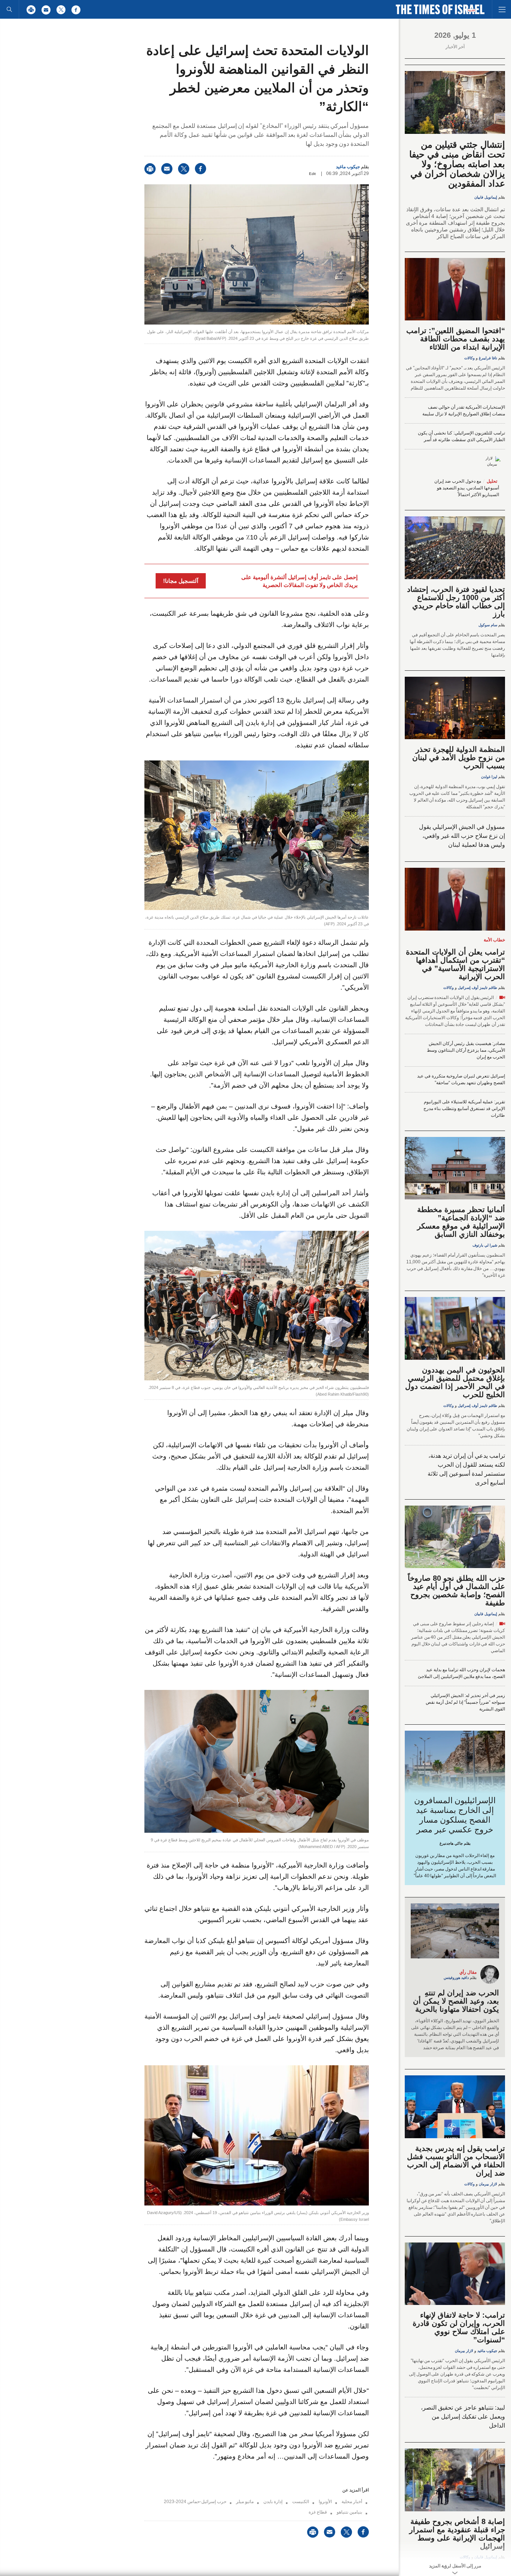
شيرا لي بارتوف (485, 1245)
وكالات (469, 358)
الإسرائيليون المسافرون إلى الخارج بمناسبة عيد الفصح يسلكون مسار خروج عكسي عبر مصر (455, 1815)
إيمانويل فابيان (486, 197)
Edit (312, 174)
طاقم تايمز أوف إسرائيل (478, 988)
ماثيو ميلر (245, 2502)
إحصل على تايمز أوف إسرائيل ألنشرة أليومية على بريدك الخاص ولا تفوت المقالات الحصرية (299, 581)
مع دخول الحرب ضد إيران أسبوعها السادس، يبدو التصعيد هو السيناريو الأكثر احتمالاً (467, 488)
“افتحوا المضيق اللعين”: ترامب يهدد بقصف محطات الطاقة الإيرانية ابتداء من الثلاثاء (456, 339)
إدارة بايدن (273, 2502)
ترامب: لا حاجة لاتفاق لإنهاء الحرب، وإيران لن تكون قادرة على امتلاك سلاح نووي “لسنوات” (459, 2327)
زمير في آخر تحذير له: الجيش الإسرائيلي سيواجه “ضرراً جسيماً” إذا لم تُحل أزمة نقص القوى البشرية (465, 1702)
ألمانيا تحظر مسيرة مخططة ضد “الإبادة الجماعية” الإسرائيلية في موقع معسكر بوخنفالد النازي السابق (461, 1222)
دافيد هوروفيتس (456, 1978)
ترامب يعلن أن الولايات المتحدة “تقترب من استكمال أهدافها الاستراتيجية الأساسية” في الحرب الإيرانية (455, 964)
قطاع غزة (318, 2512)
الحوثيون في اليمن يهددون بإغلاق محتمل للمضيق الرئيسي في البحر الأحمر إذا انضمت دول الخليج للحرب (455, 1382)
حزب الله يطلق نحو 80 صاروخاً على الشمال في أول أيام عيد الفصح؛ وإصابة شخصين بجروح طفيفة (456, 1590)
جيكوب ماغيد (348, 167)
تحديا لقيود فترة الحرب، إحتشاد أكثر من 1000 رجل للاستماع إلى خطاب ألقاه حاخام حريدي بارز (456, 602)
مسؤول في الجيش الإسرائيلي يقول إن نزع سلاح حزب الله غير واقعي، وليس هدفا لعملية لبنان (462, 836)
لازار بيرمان (488, 2184)
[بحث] (9, 9)
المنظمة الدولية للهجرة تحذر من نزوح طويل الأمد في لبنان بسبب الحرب (459, 757)
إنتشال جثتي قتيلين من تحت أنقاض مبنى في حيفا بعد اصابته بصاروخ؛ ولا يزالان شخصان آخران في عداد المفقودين (457, 164)
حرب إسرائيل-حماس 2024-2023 (195, 2502)
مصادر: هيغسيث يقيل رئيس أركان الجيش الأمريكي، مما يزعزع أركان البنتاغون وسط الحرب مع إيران (466, 1050)
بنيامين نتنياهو (349, 2512)
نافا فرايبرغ (488, 358)
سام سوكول (488, 625)
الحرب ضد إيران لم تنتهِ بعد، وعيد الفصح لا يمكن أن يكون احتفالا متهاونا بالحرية (456, 2001)
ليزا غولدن (489, 777)
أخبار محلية (352, 2502)
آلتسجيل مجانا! (181, 581)
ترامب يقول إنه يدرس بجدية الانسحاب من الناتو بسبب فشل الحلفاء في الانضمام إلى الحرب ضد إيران (456, 2161)
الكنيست (301, 2502)
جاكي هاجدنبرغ (451, 1843)
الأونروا (325, 2502)
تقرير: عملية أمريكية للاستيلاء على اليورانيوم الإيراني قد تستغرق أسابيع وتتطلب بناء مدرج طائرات (464, 1109)
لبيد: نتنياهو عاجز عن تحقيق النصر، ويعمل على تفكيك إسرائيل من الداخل (463, 2417)
